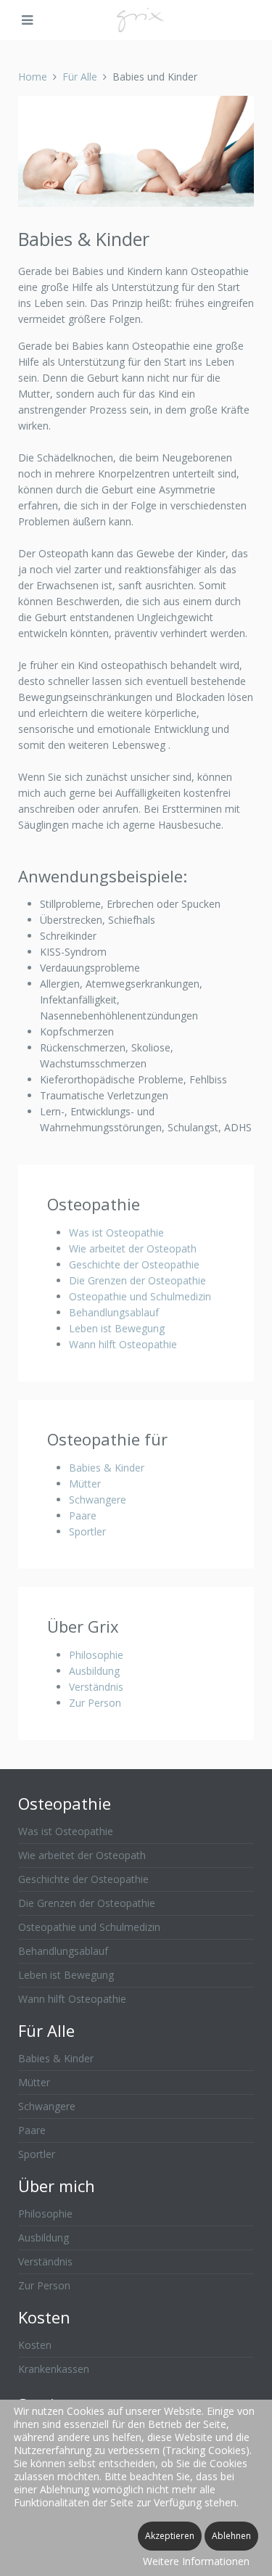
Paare (83, 1515)
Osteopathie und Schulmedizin (140, 1296)
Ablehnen (231, 2536)
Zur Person (95, 1703)
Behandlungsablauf (114, 1312)
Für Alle (80, 77)
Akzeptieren (170, 2536)
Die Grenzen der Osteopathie (137, 1280)
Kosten (35, 2345)
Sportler (87, 1531)
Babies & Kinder (107, 1468)
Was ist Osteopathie (116, 1232)
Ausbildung (94, 1671)
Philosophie (96, 1655)
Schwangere (98, 1500)
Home (33, 77)
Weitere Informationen (196, 2561)
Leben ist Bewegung (117, 1328)
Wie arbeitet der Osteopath (133, 1248)
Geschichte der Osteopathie (134, 1264)
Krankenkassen (54, 2369)
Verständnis (96, 1687)
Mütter (85, 1484)
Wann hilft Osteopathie (123, 1344)
